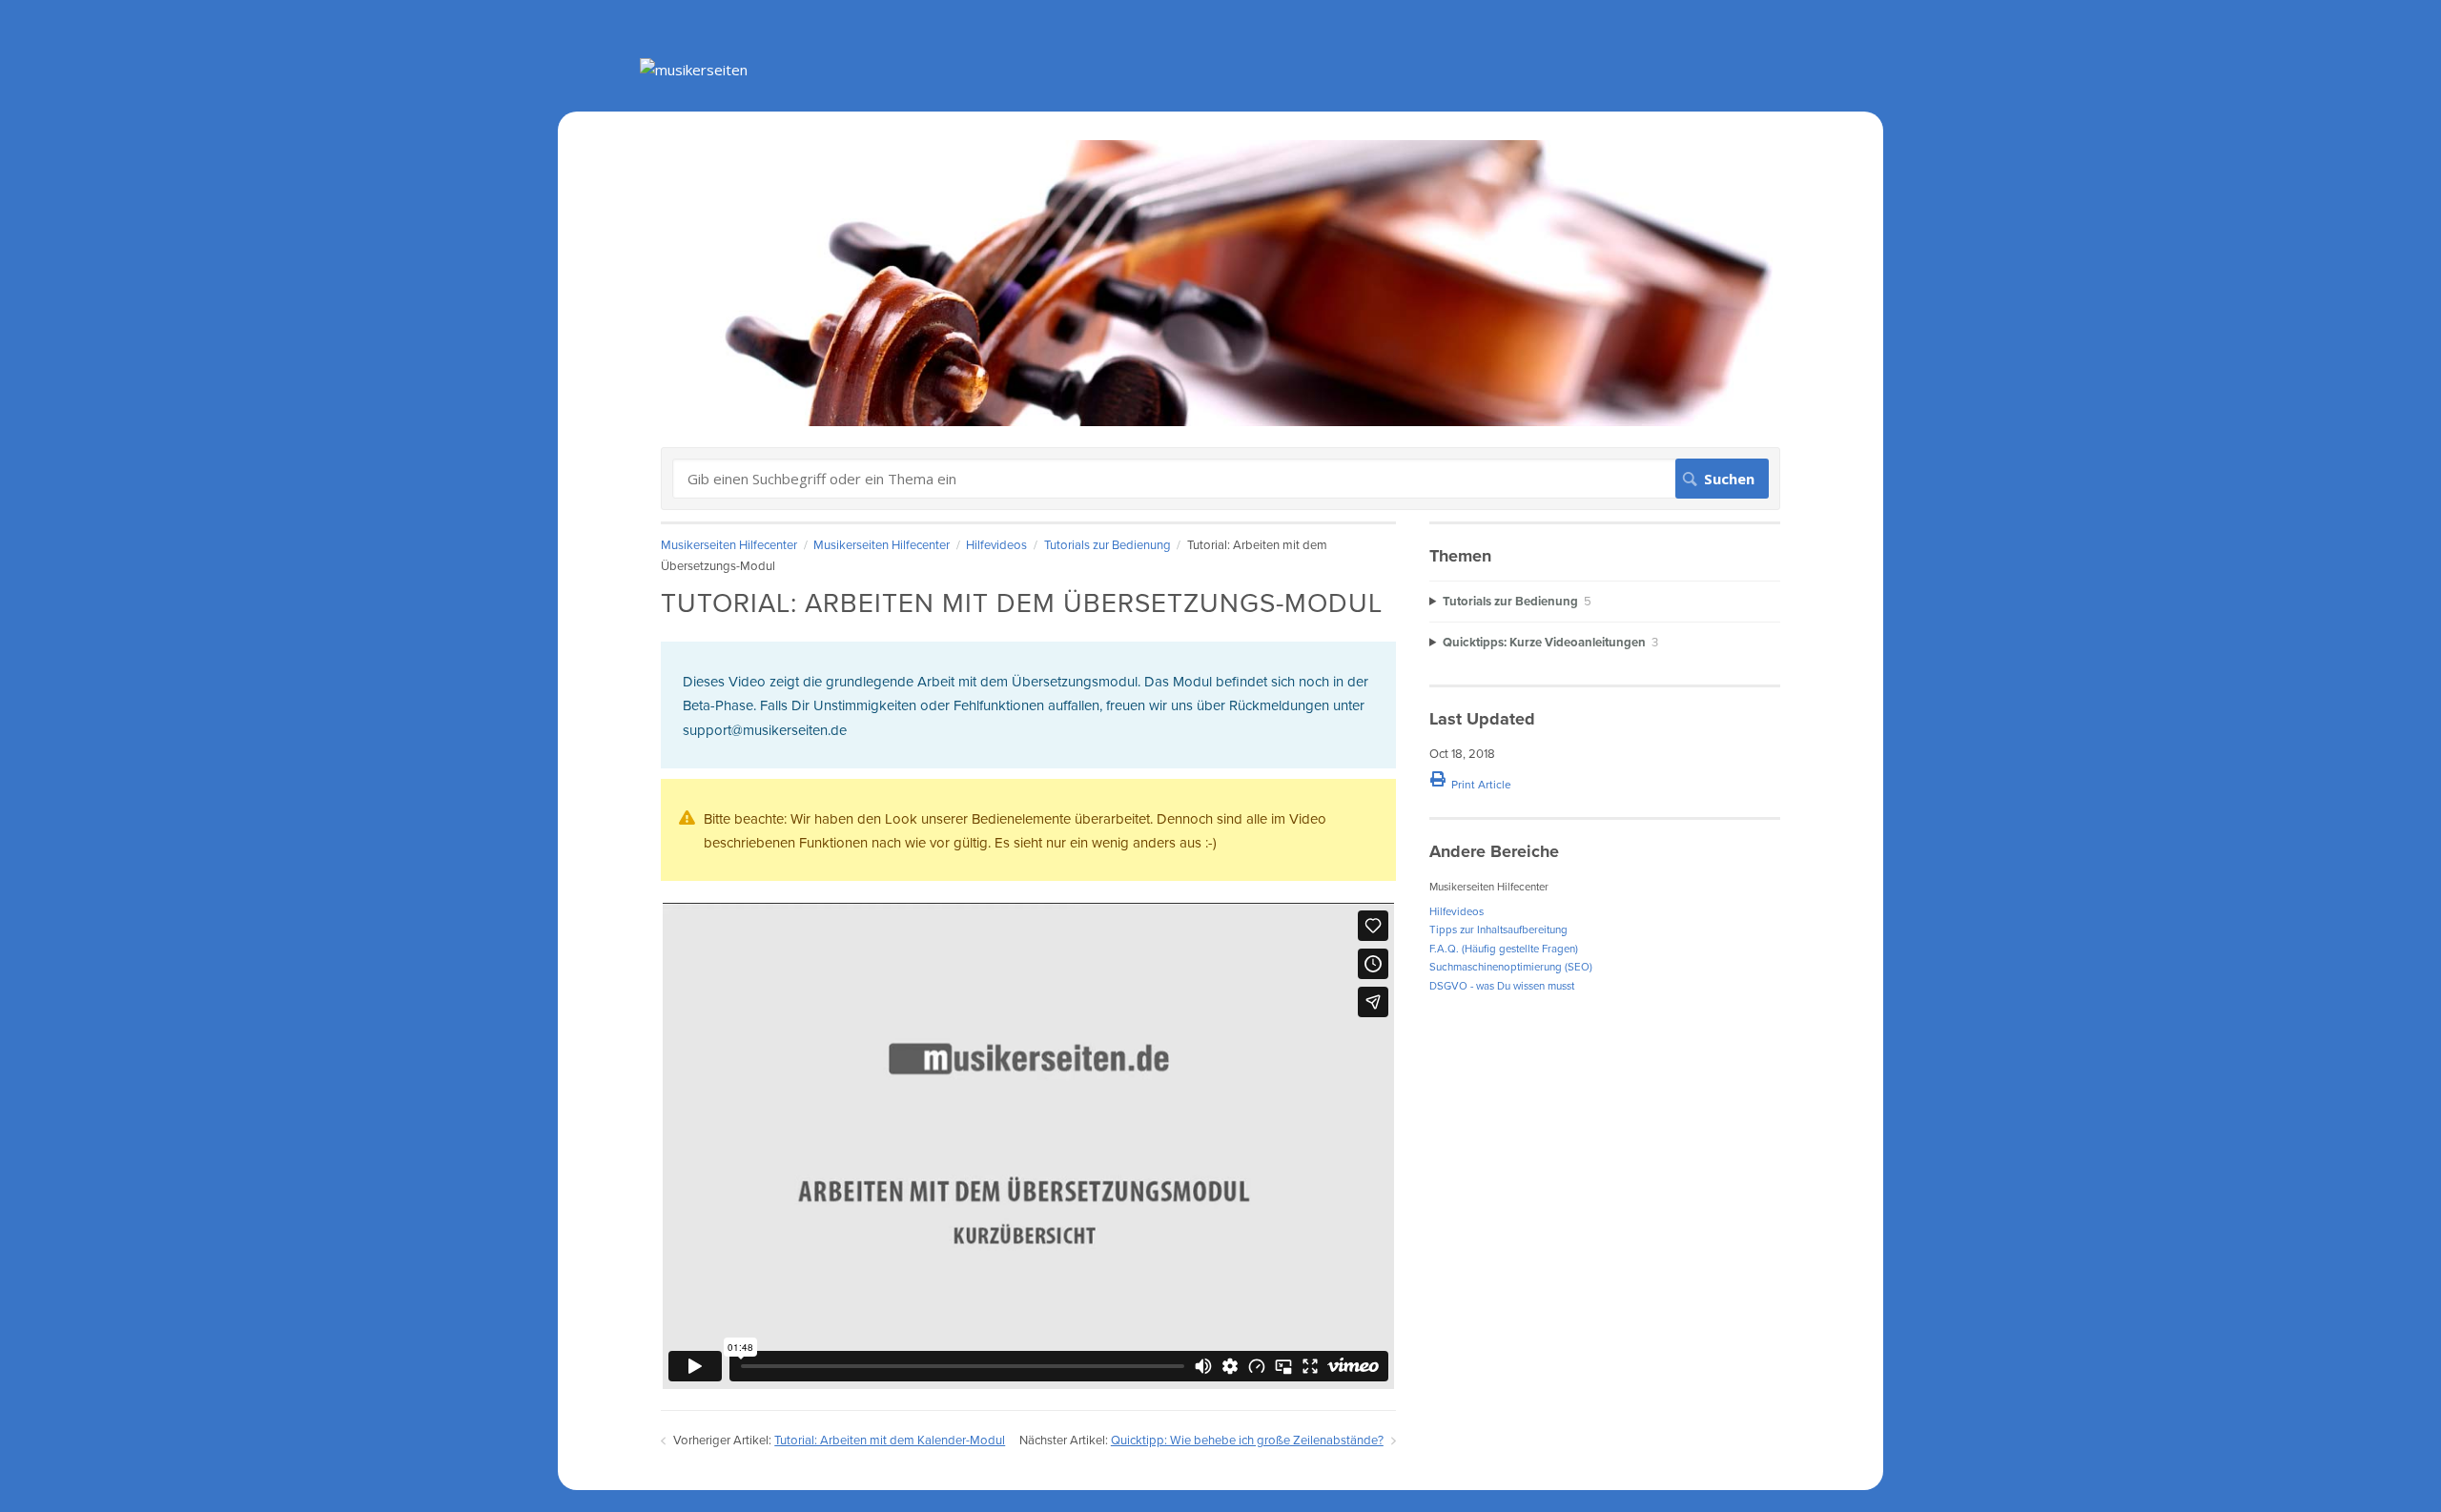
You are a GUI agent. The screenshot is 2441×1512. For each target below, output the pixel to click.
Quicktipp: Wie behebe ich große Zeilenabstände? (1247, 1440)
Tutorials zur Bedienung (1108, 545)
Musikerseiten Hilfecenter (729, 545)
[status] (1028, 705)
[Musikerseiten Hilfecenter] (694, 70)
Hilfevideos (996, 545)
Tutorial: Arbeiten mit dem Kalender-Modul (890, 1440)
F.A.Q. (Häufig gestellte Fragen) (1504, 949)
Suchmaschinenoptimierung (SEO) (1511, 967)
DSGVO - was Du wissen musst (1502, 986)
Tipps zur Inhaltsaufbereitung (1498, 930)
